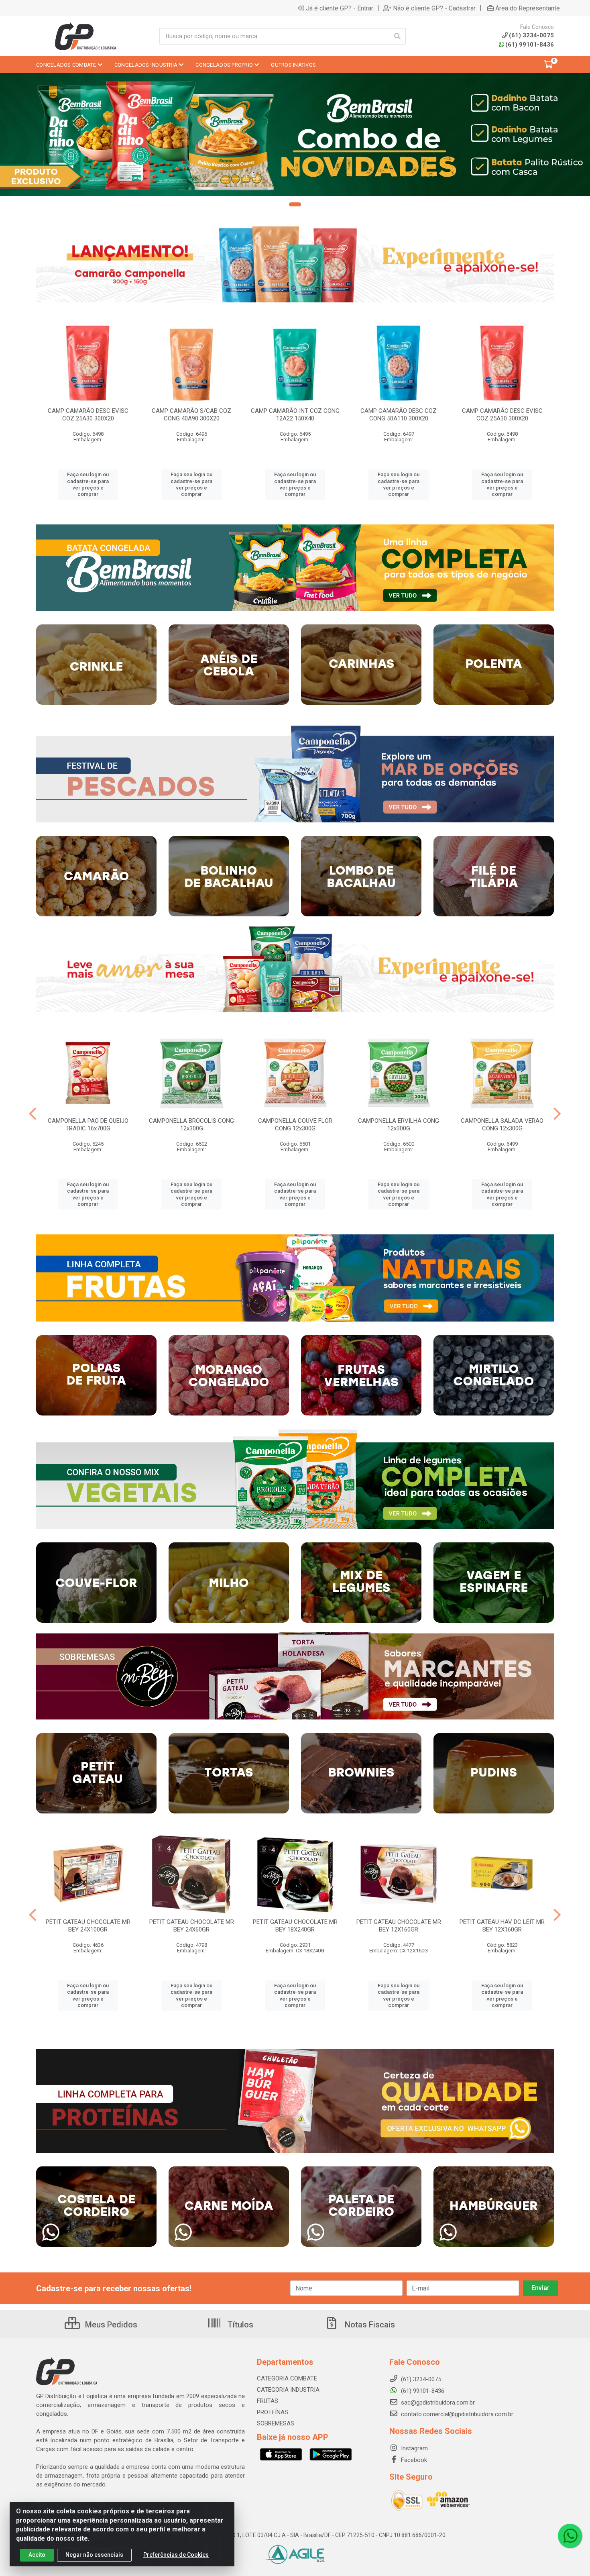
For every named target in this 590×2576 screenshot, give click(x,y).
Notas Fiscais (369, 2325)
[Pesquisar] (397, 36)
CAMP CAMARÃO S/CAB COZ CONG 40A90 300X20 (191, 415)
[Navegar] (33, 1114)
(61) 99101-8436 (530, 45)
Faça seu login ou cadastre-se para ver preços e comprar (88, 484)
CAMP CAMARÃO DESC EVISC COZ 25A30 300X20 (88, 415)
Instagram (414, 2448)
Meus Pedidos (110, 2325)
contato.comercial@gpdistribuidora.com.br (456, 2414)
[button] (295, 204)
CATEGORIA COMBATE (287, 2378)
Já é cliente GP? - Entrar (340, 8)
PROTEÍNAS (273, 2412)
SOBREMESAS (276, 2423)
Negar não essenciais (94, 2555)
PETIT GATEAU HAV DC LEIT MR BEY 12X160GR (502, 1926)
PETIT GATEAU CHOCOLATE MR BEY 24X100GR (88, 1926)
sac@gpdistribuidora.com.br (437, 2403)
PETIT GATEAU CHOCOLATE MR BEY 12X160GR (399, 1926)
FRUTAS (268, 2401)
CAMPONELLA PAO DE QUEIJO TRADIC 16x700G (88, 1125)
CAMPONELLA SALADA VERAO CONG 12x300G (502, 1125)
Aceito (37, 2555)
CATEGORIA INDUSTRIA (288, 2390)
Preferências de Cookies (176, 2555)
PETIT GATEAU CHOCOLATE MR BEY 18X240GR (295, 1926)
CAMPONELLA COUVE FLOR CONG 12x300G (295, 1125)
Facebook (413, 2460)
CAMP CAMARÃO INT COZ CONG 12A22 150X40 (295, 415)
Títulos (239, 2325)
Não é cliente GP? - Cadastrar (434, 8)
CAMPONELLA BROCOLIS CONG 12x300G (191, 1125)
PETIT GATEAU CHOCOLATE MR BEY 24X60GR (192, 1926)
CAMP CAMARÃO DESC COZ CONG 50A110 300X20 (399, 415)
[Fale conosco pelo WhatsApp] (570, 2536)
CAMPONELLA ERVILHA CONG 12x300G (399, 1125)
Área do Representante (528, 8)
